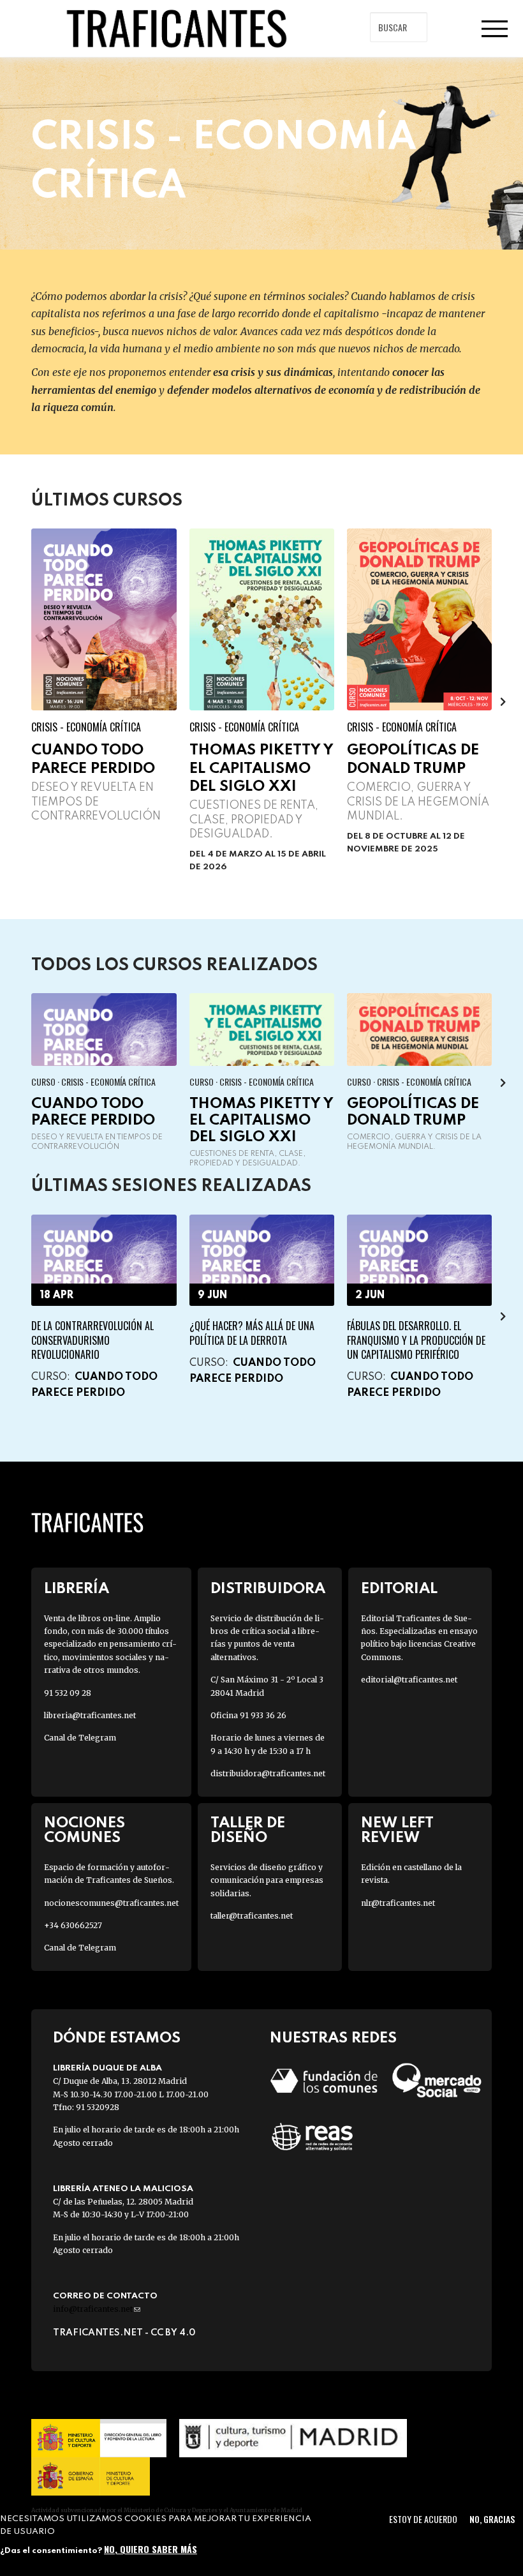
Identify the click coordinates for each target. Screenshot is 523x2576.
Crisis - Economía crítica (86, 727)
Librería (77, 1589)
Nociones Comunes (85, 1831)
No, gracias (492, 2519)
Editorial (399, 1589)
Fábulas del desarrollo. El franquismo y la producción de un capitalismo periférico (416, 1340)
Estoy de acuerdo (423, 2519)
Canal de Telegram (80, 1738)
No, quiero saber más (151, 2549)
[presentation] (20, 701)
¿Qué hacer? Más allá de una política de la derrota (252, 1333)
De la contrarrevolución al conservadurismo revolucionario (92, 1340)
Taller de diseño (248, 1831)
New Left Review (397, 1831)
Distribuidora (268, 1589)
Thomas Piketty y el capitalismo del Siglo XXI (261, 768)
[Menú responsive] (494, 29)
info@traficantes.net (97, 2309)
